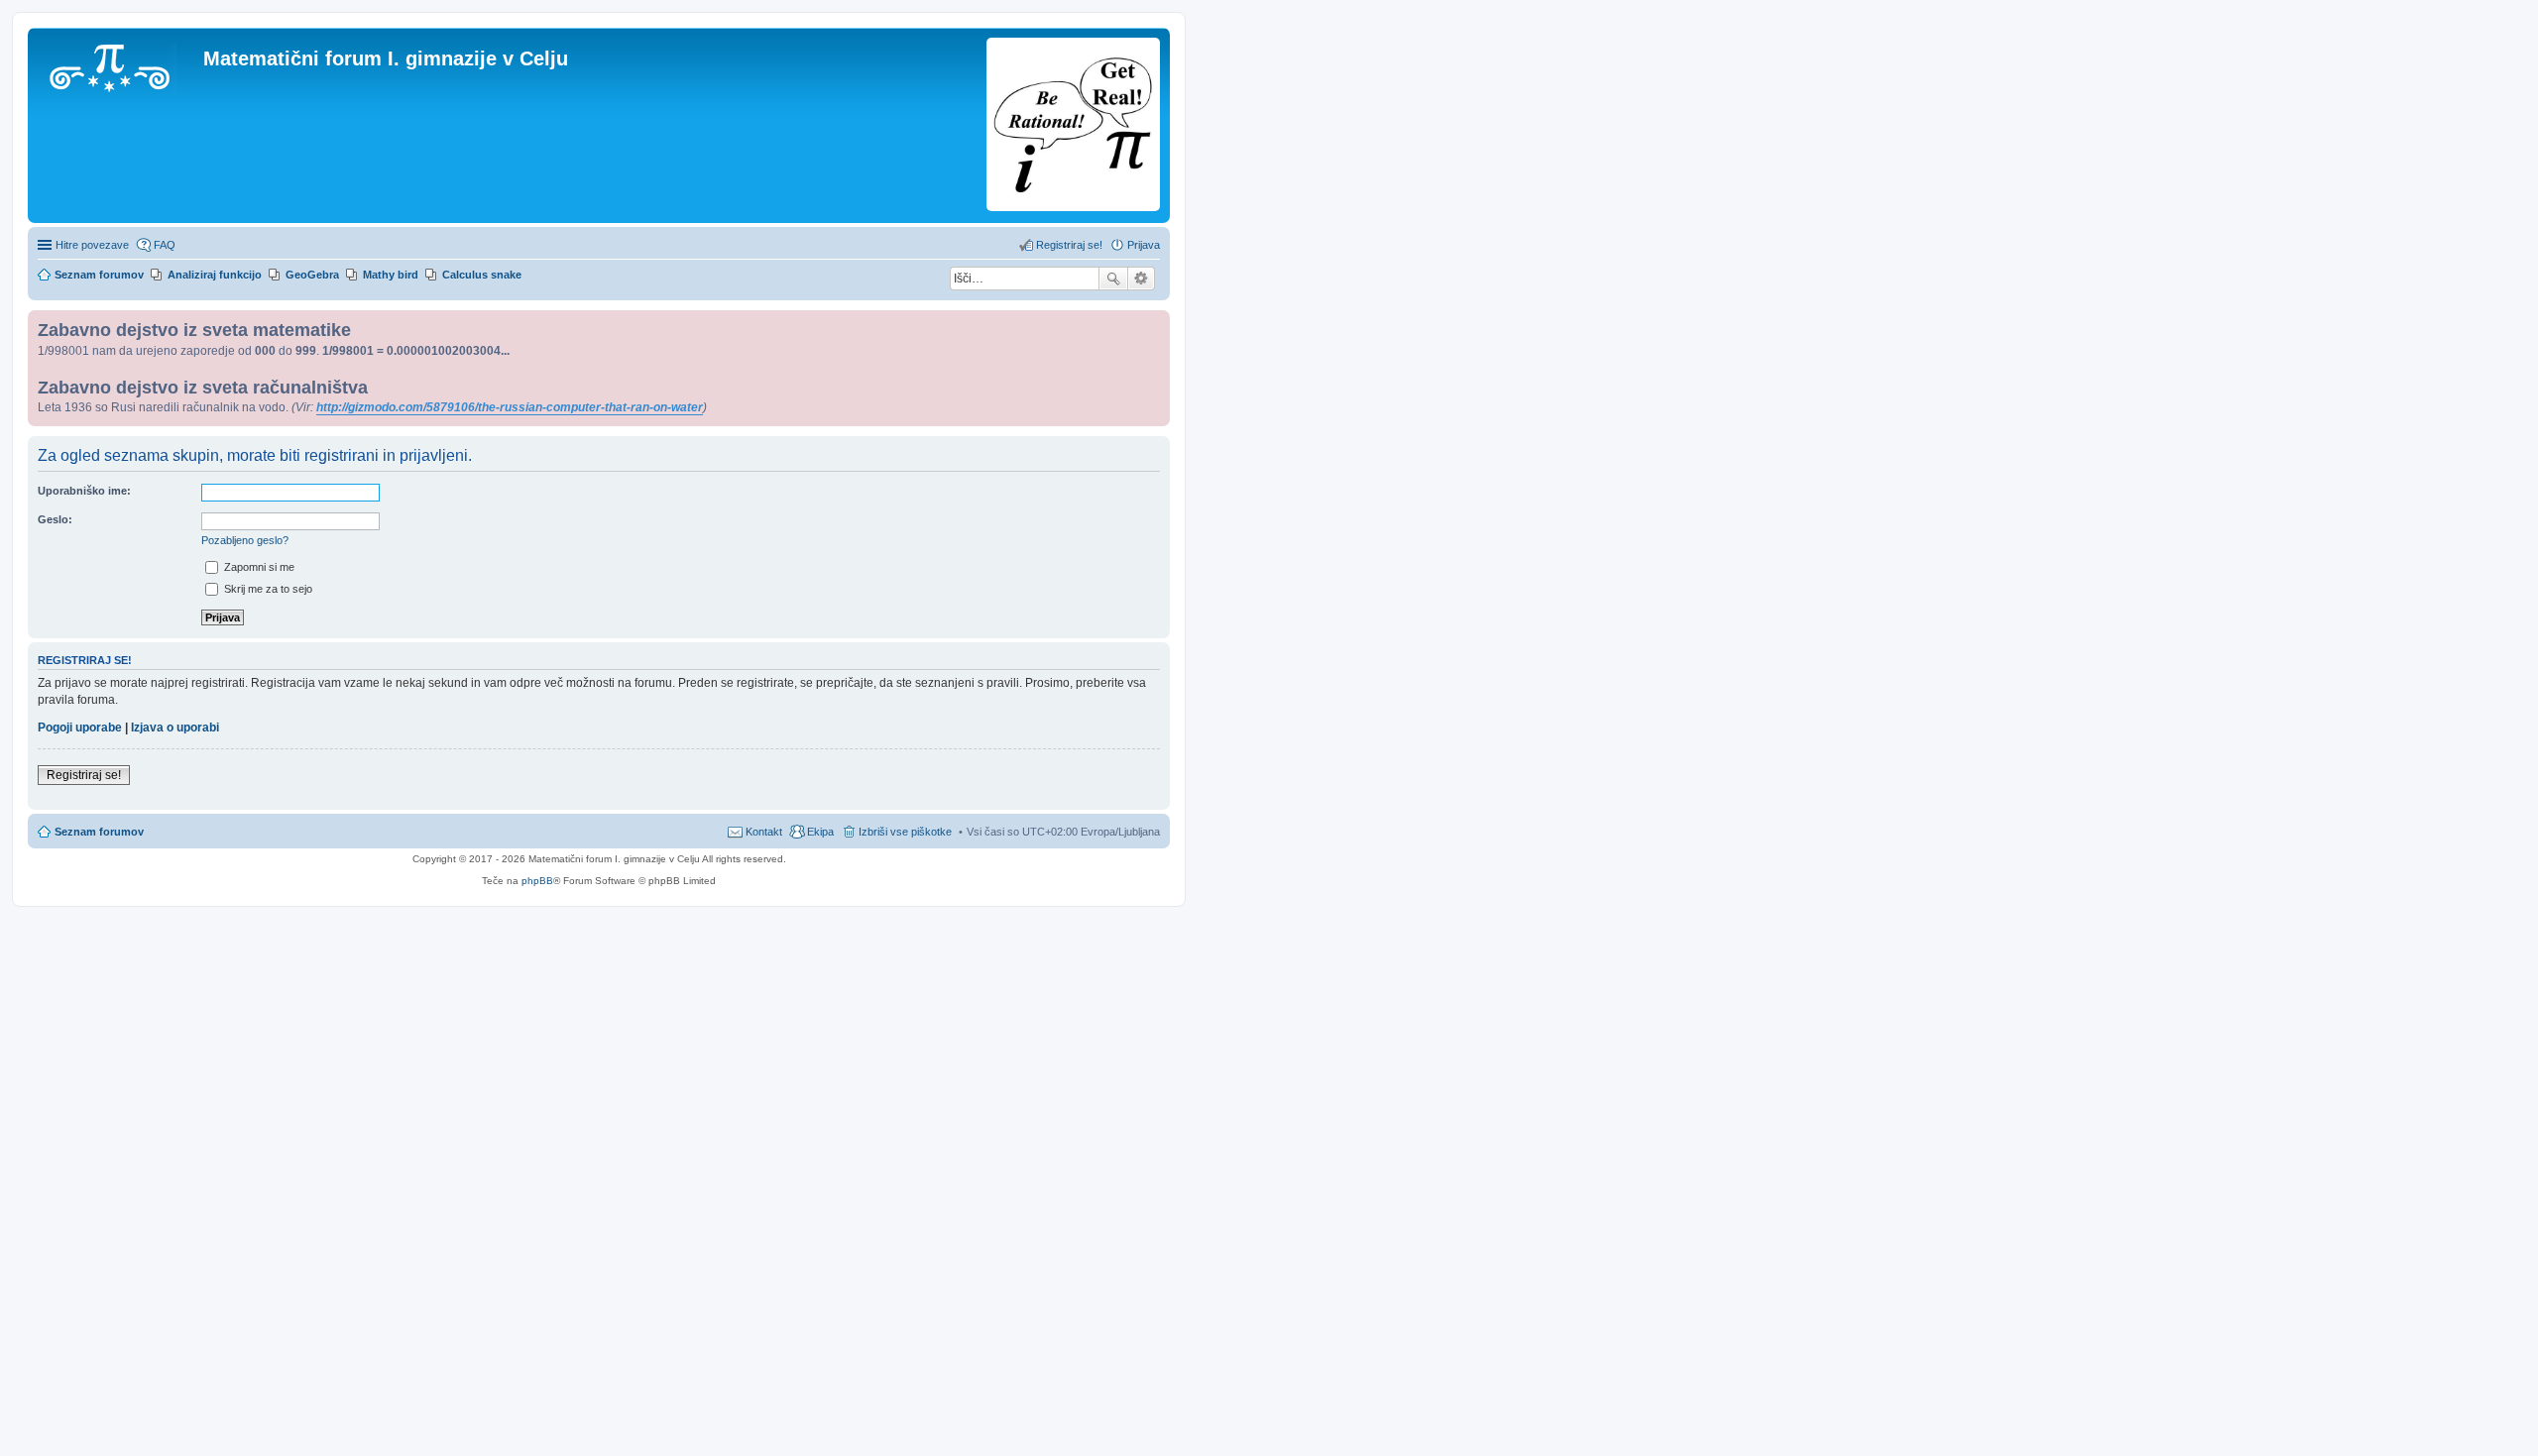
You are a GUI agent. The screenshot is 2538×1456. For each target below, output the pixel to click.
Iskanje (1113, 279)
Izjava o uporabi (175, 728)
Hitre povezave (92, 245)
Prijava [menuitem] (1144, 245)
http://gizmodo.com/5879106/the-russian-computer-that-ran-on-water (510, 407)
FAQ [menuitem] (165, 245)
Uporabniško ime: (84, 491)
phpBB (537, 881)
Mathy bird (391, 275)
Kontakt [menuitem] (764, 832)
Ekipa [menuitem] (820, 832)
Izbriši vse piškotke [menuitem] (905, 832)
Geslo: (55, 519)
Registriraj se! (84, 775)
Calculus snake (482, 275)
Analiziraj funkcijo (215, 275)
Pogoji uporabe (80, 728)
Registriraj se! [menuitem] (1069, 245)
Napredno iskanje (1142, 279)
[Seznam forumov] (118, 64)
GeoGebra (312, 275)
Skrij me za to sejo (267, 589)
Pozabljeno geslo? (245, 540)
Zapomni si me (258, 567)
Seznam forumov (99, 832)
